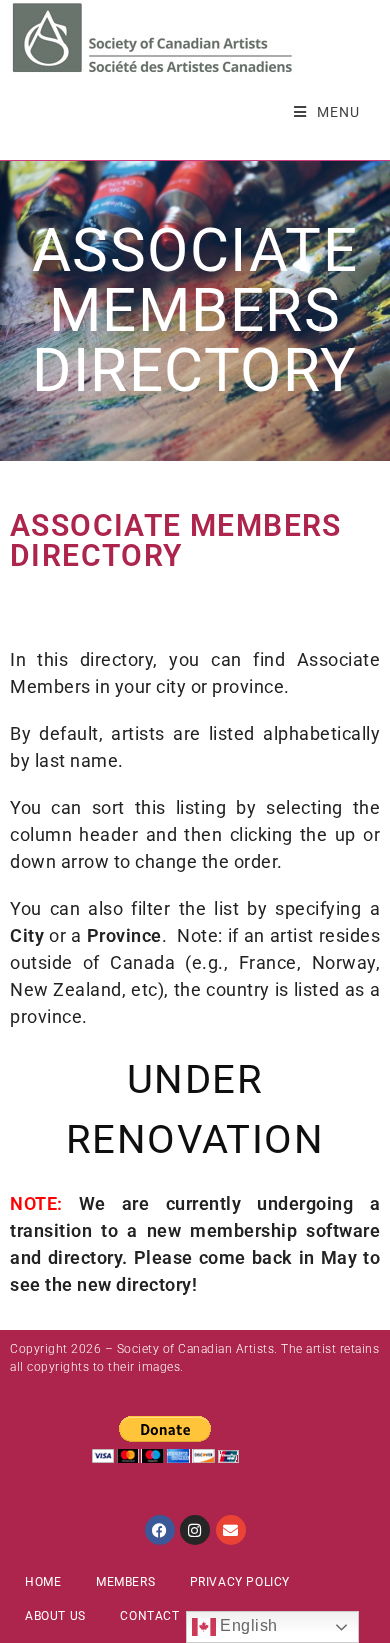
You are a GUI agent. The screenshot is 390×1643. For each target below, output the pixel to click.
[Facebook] (160, 1530)
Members (125, 1582)
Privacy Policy (240, 1582)
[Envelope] (231, 1530)
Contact (149, 1616)
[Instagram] (195, 1530)
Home (43, 1582)
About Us (55, 1616)
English (247, 1625)
